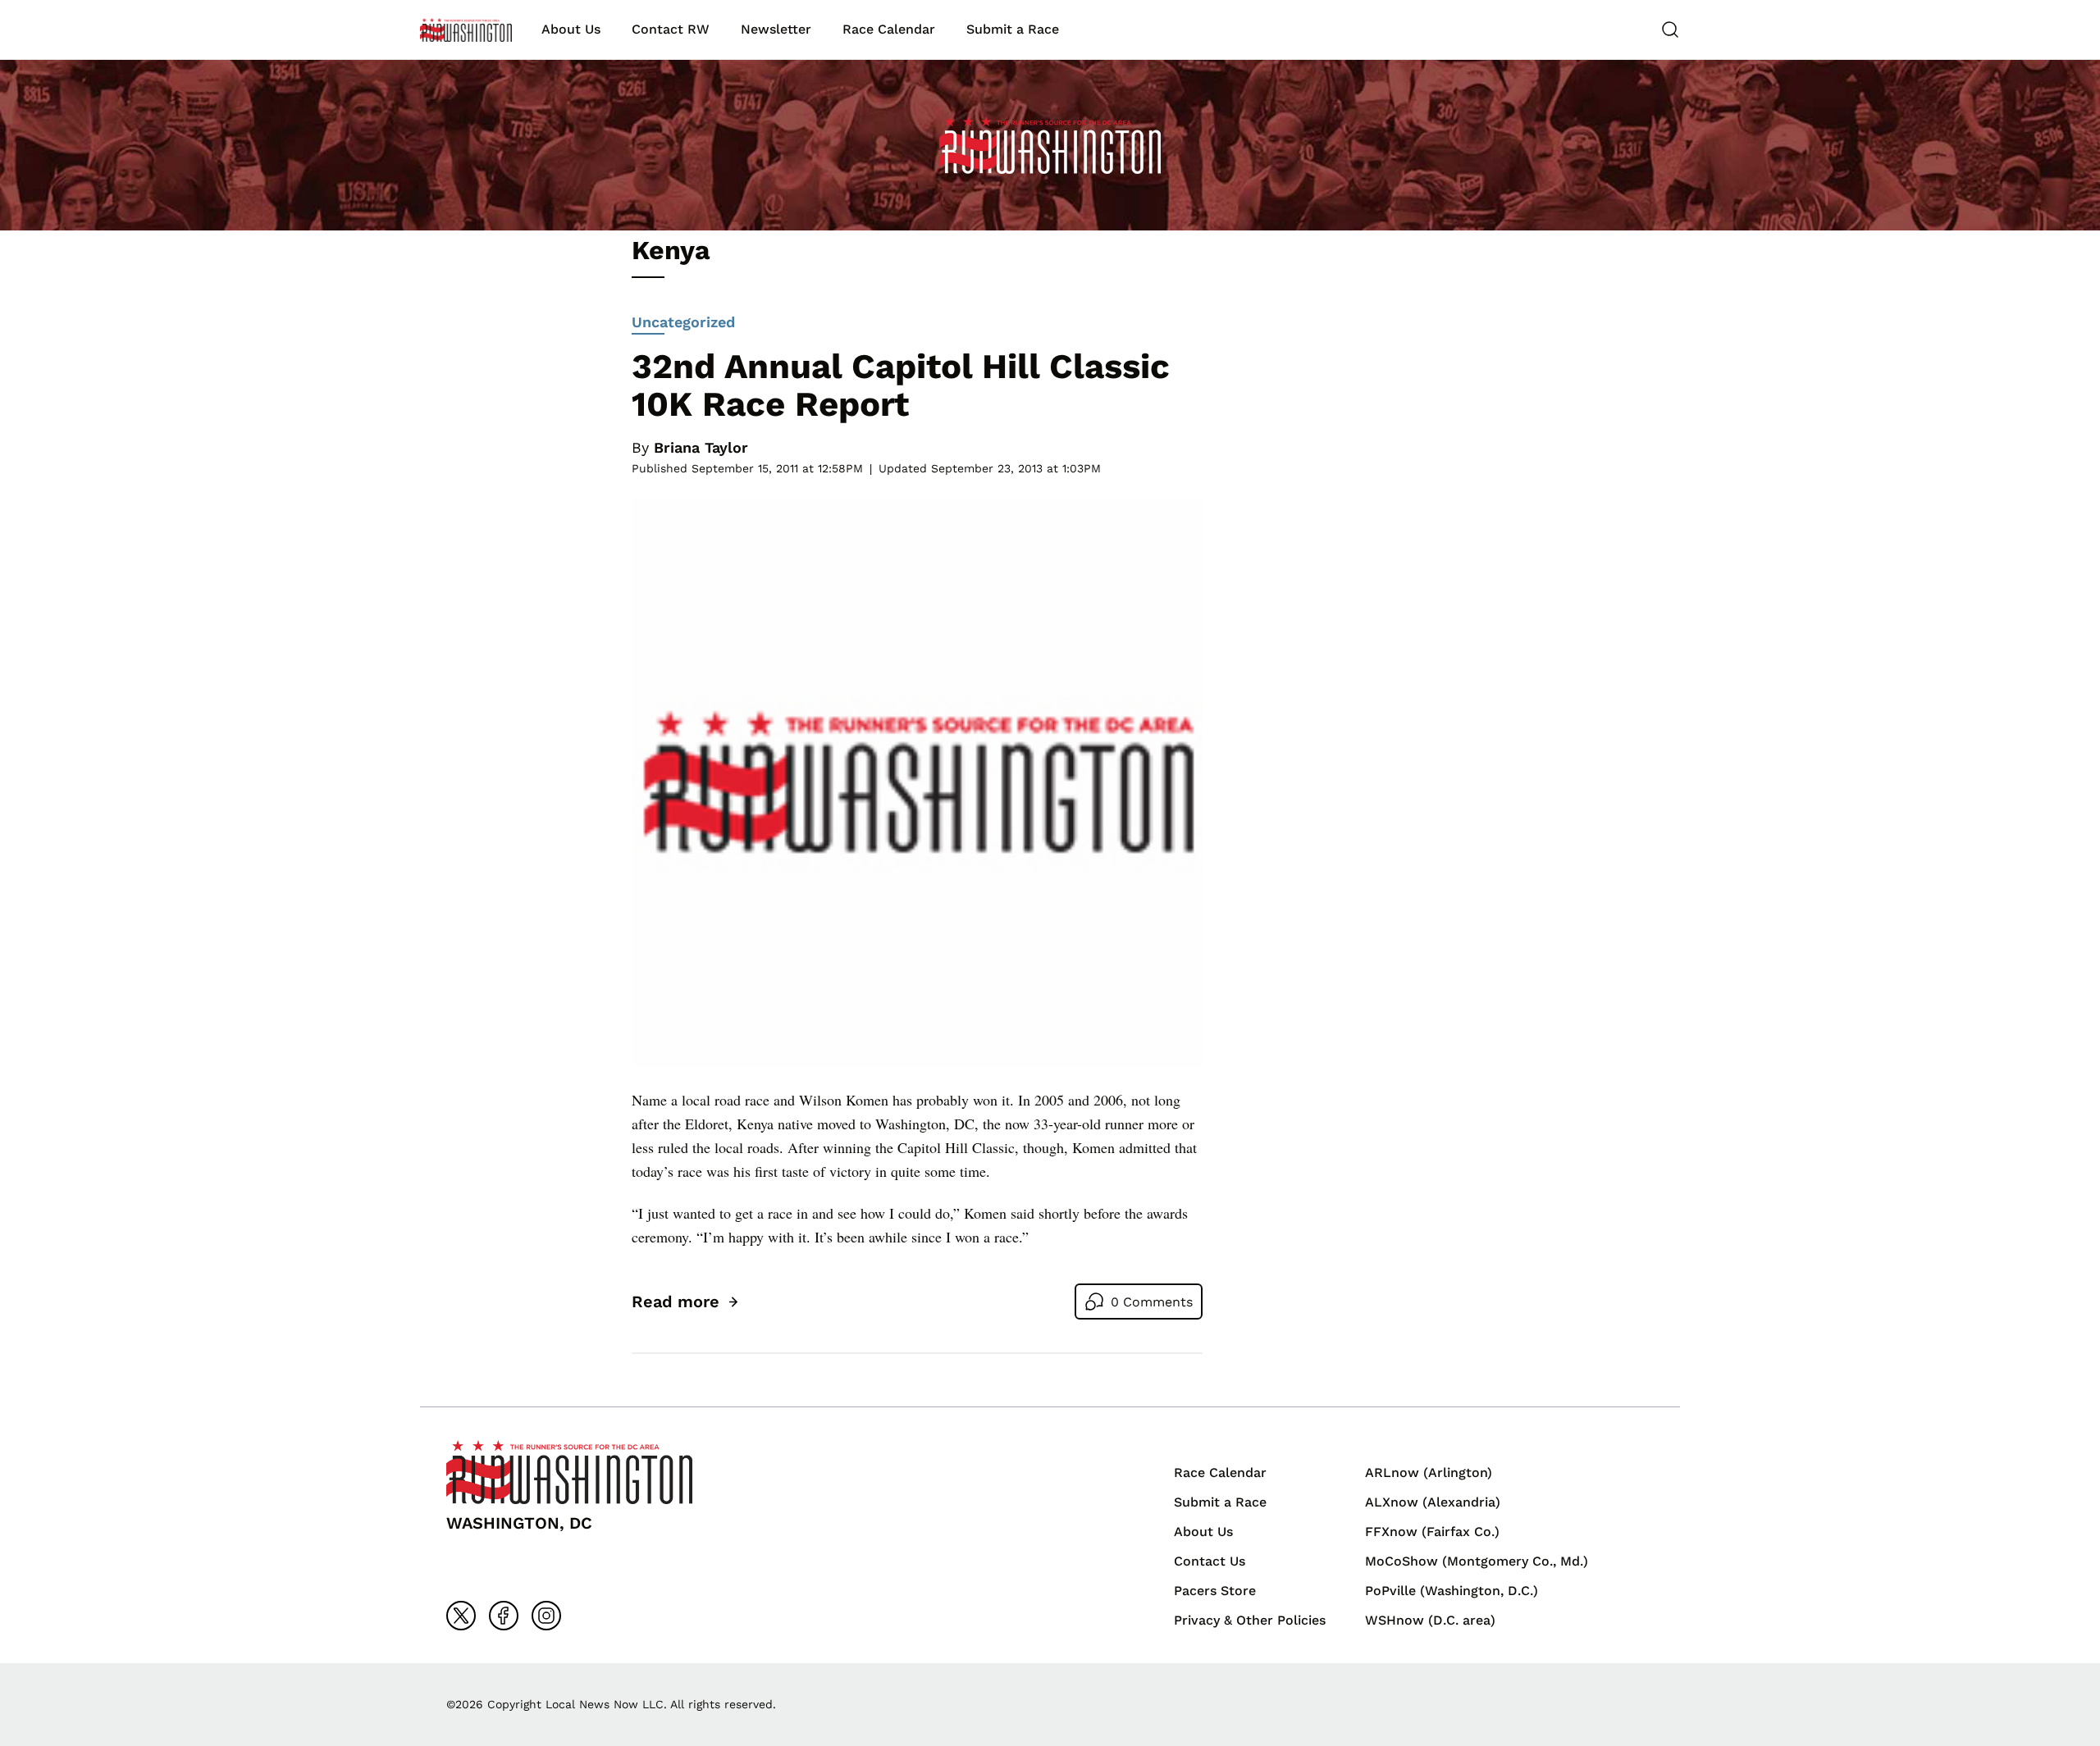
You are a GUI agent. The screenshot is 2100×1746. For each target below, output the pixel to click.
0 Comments (1152, 1302)
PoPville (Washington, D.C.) (1452, 1591)
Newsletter (776, 29)
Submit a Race (1013, 29)
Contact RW (671, 29)
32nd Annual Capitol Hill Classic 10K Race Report (901, 385)
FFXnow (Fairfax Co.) (1432, 1532)
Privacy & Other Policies (1250, 1620)
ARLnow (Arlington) (1429, 1472)
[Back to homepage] (466, 30)
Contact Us (1210, 1561)
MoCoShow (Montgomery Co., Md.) (1477, 1561)
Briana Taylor (701, 447)
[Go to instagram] (546, 1616)
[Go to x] (461, 1616)
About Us (571, 29)
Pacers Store (1215, 1591)
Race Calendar (889, 29)
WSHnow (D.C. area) (1430, 1620)
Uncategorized (683, 322)
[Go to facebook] (504, 1616)
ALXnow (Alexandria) (1433, 1502)
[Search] (1670, 30)
